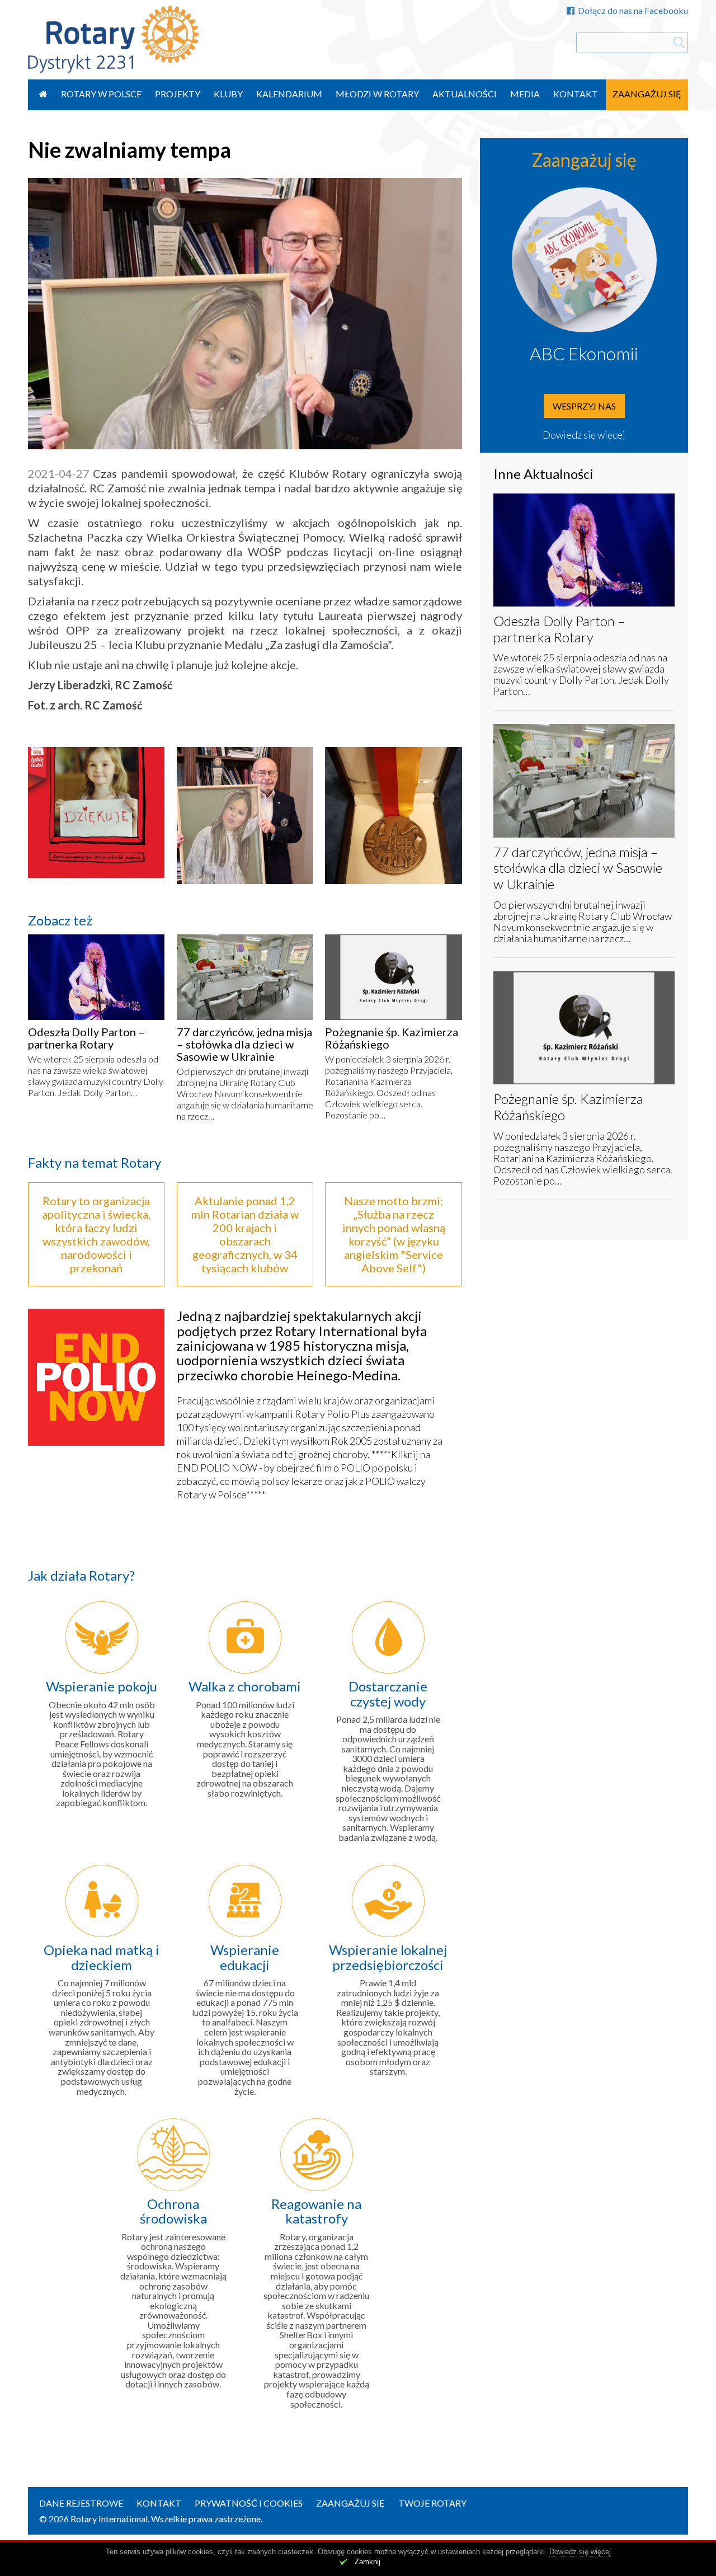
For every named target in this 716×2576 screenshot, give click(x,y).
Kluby (228, 94)
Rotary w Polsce (101, 94)
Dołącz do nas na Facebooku (633, 10)
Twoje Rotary (432, 2503)
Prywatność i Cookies (249, 2503)
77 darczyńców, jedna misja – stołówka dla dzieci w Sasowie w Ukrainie (244, 1044)
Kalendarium (289, 94)
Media (525, 94)
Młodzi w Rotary (377, 94)
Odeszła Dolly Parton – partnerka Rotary (86, 1038)
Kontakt (576, 94)
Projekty (178, 94)
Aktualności (465, 94)
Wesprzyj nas (584, 406)
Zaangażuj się (647, 94)
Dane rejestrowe (81, 2503)
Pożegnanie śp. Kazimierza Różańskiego (392, 1038)
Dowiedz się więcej (584, 435)
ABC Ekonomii (584, 353)
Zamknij (368, 2562)
